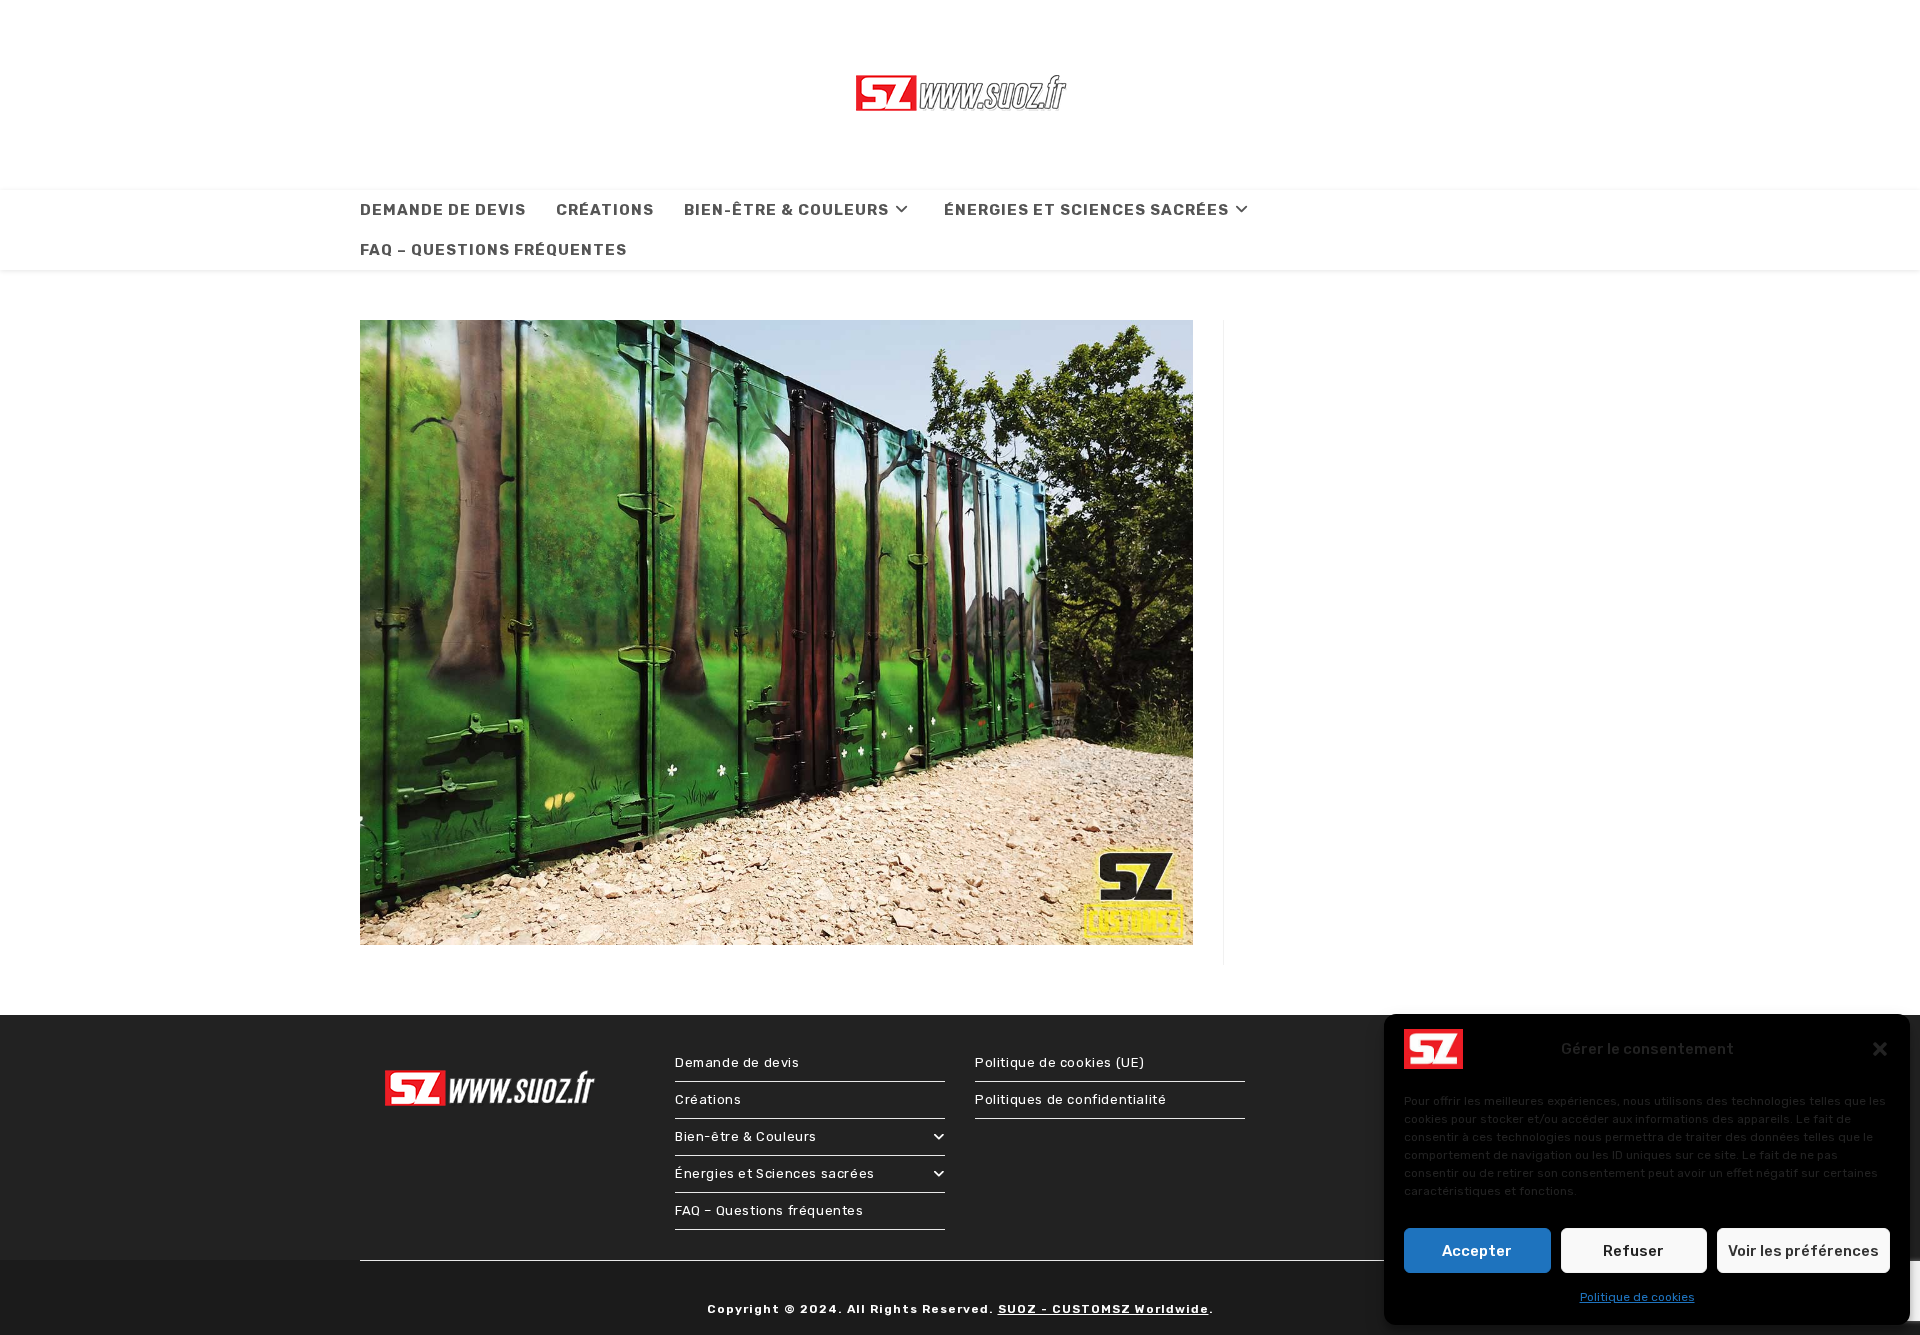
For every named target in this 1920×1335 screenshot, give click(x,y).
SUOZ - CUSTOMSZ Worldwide (1103, 1309)
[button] (1880, 1049)
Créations (708, 1099)
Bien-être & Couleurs (746, 1136)
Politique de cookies (1637, 1297)
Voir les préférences (1803, 1251)
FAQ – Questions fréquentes (769, 1210)
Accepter (1477, 1251)
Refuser (1633, 1251)
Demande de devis (737, 1062)
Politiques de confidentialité (1070, 1099)
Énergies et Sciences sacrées (775, 1173)
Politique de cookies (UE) (1060, 1062)
